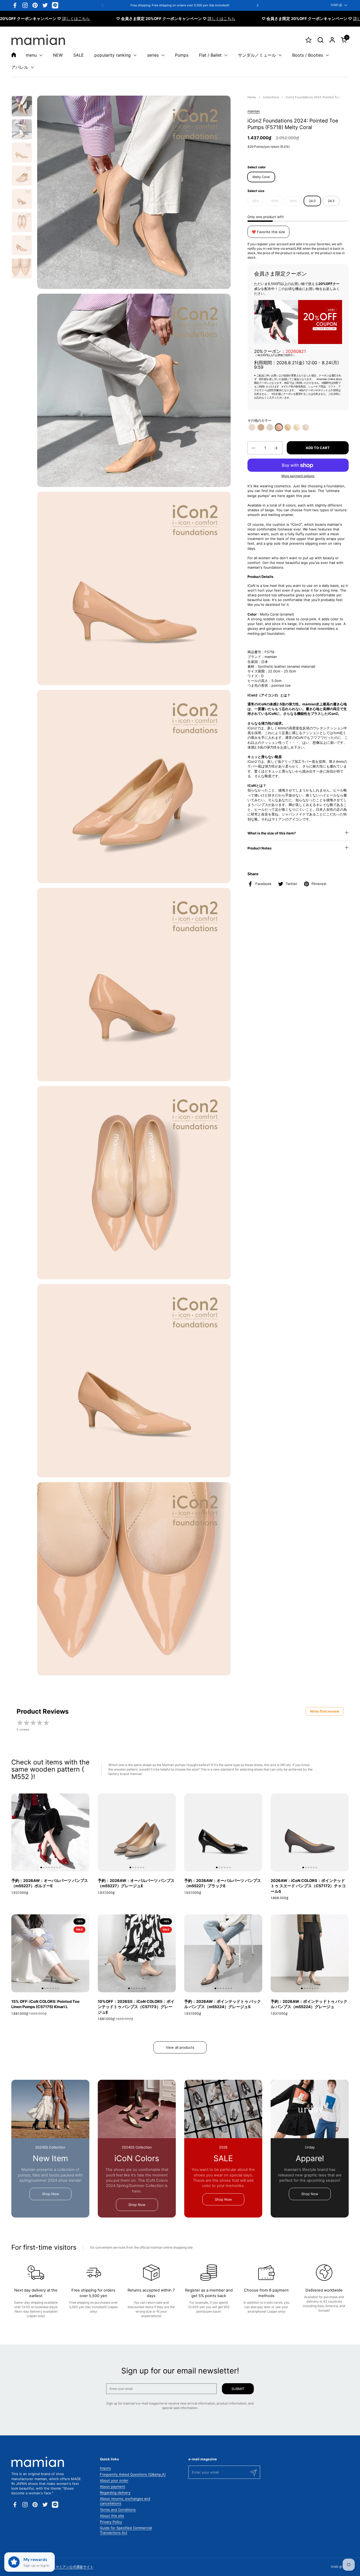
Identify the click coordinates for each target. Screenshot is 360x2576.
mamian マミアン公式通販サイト (68, 2567)
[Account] (332, 40)
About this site (112, 2516)
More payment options (298, 476)
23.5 (293, 201)
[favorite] (308, 40)
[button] (320, 40)
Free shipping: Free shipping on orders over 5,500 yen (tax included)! (180, 5)
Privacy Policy (111, 2522)
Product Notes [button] (259, 848)
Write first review (325, 1711)
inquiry (105, 2468)
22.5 (256, 201)
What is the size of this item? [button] (272, 833)
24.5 (331, 201)
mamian (254, 111)
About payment (113, 2486)
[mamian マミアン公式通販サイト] (38, 40)
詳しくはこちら (60, 19)
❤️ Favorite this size (268, 232)
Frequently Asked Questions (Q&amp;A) (133, 2474)
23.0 (275, 201)
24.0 (312, 201)
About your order (114, 2480)
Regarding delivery (115, 2493)
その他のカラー (259, 421)
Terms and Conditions (118, 2510)
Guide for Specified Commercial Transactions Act (126, 2530)
